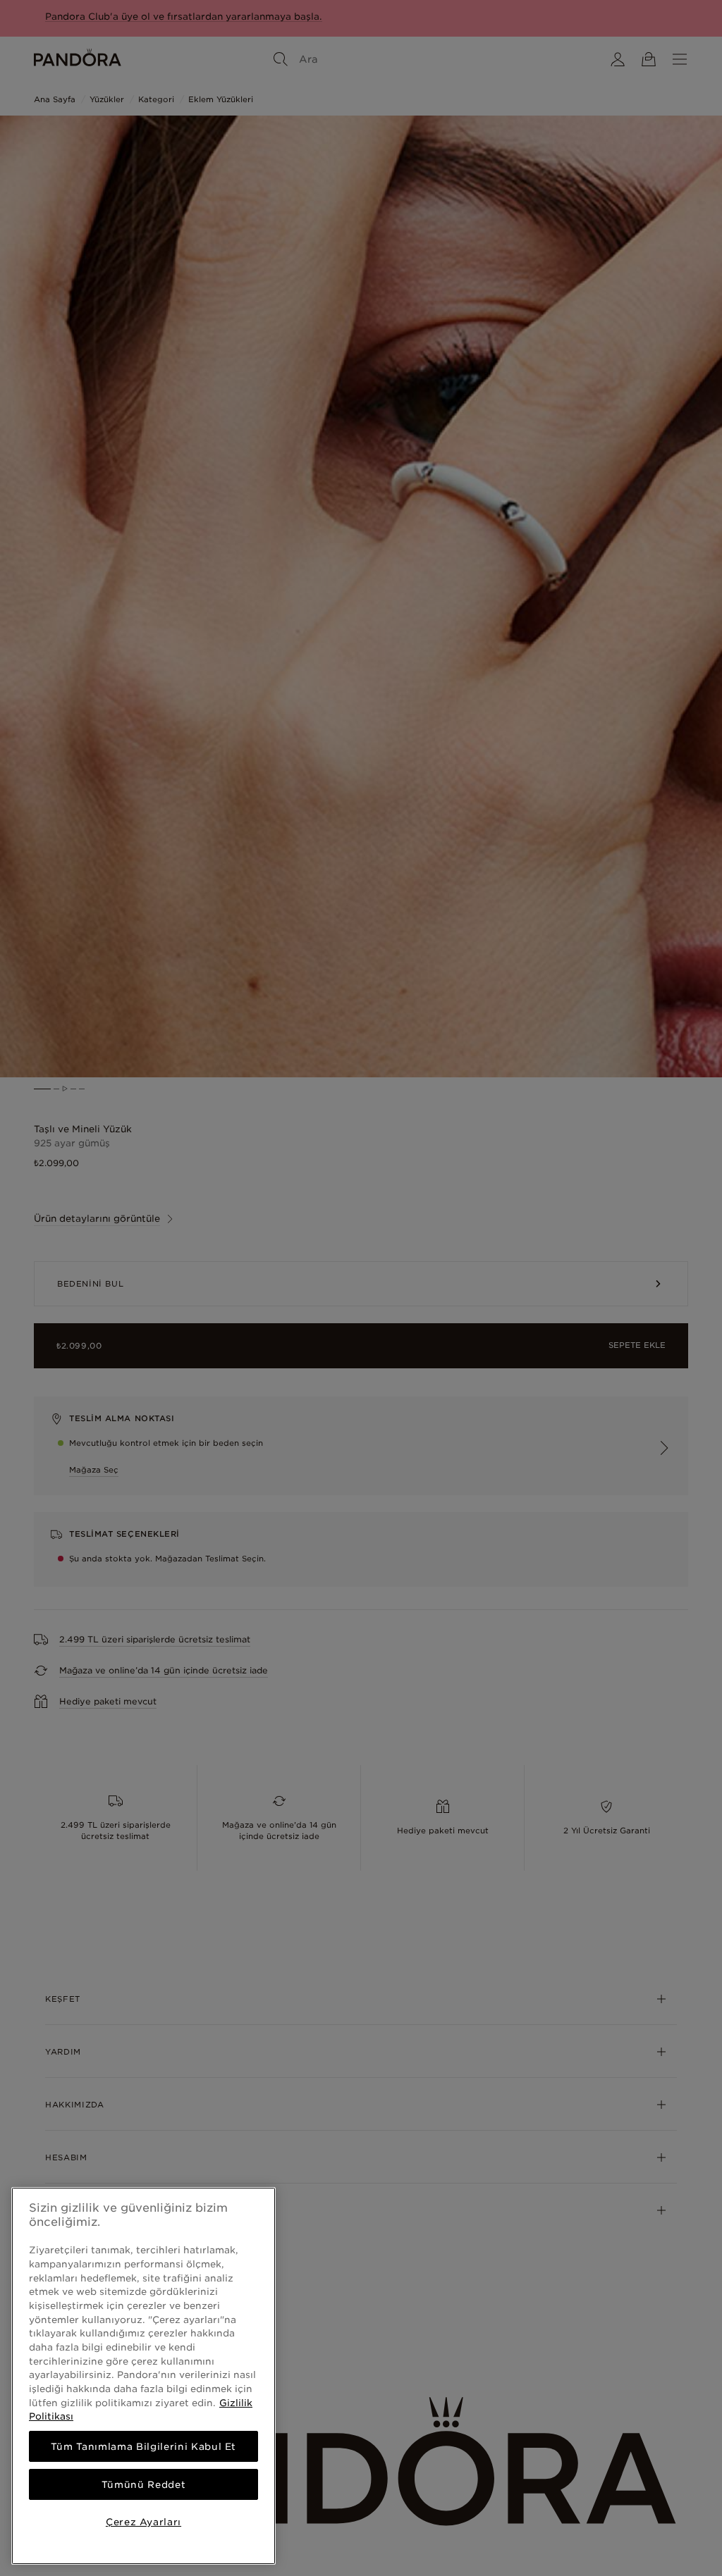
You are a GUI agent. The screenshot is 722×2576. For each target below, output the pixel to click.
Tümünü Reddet (144, 2484)
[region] (143, 2376)
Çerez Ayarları (143, 2522)
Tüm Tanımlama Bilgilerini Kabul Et (143, 2446)
